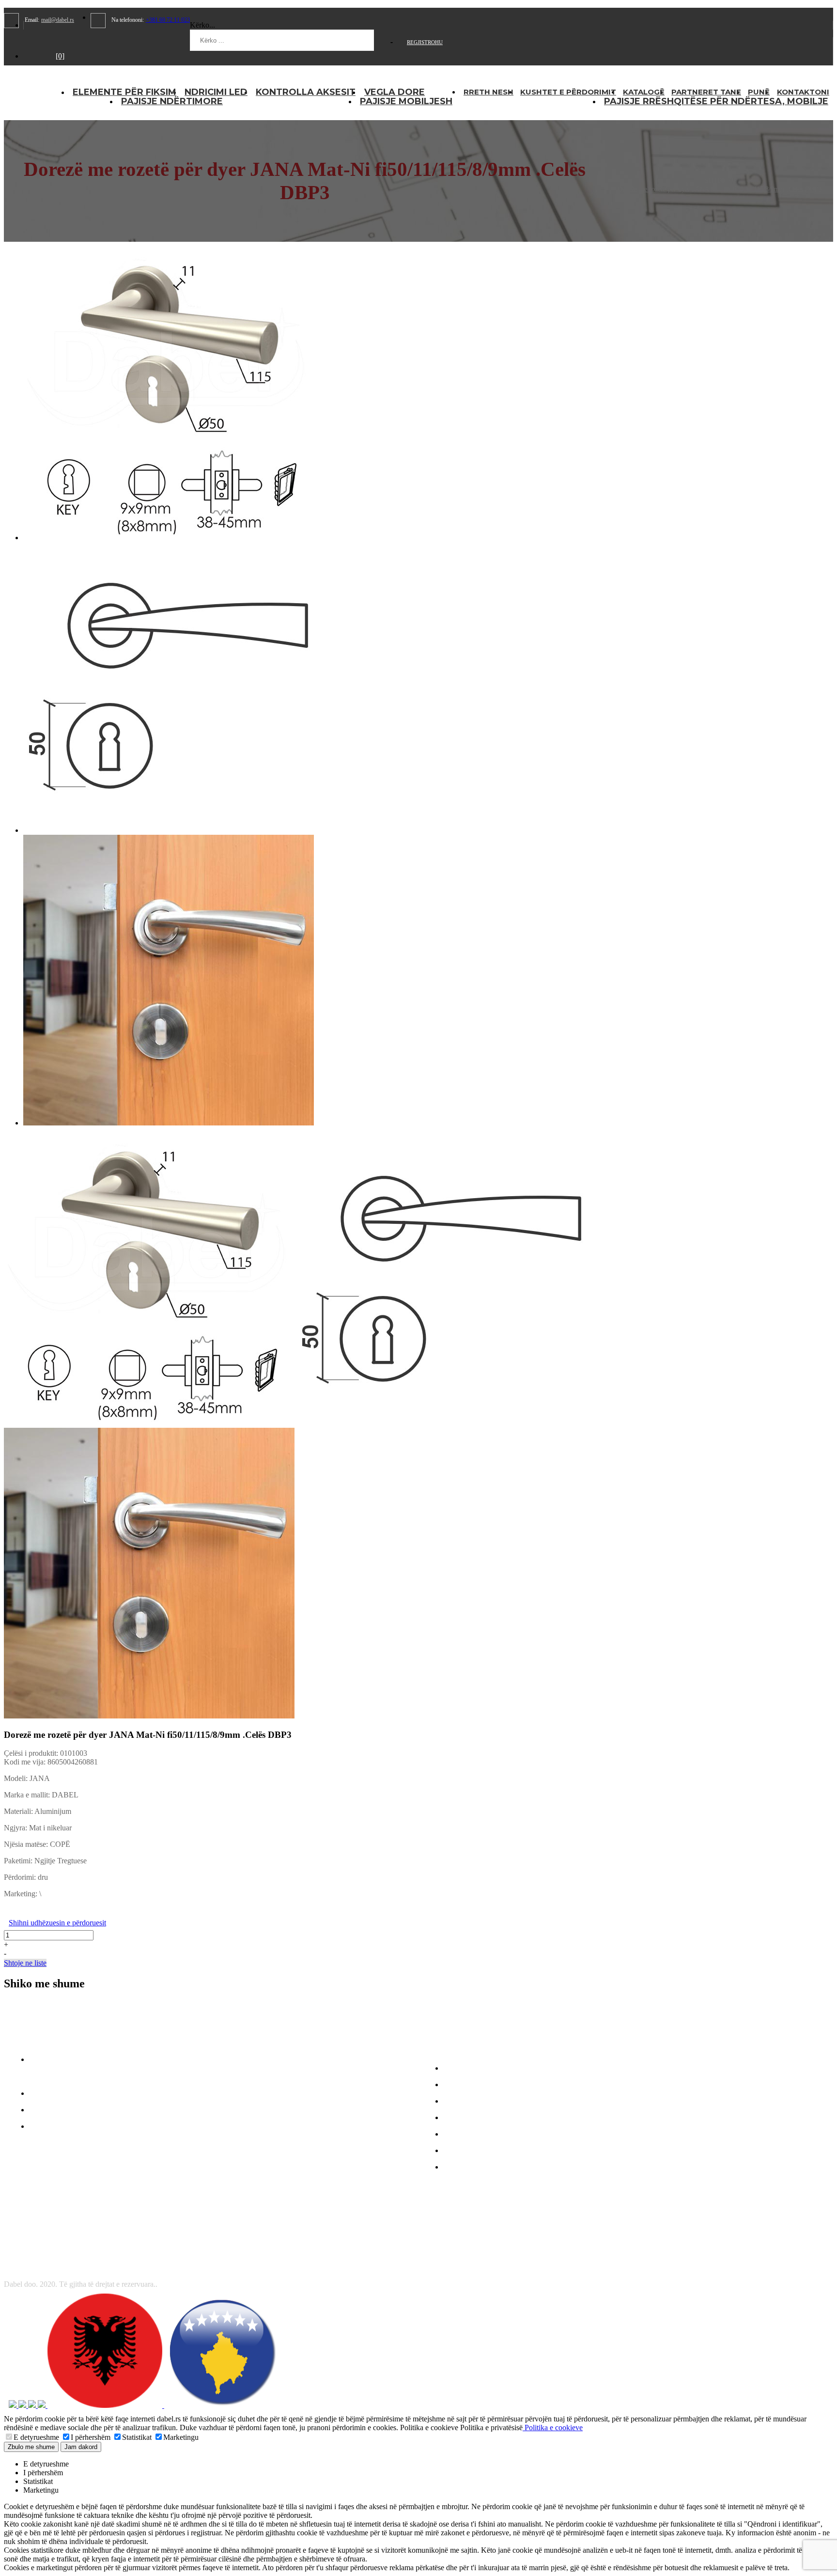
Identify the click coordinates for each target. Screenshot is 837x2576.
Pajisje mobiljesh (406, 101)
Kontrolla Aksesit (306, 92)
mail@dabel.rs (58, 20)
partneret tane (706, 92)
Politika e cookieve (553, 2428)
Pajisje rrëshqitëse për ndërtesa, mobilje (716, 101)
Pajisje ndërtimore (172, 101)
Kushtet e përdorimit (568, 92)
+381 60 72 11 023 (168, 20)
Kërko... (202, 25)
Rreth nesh (488, 92)
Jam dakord (81, 2447)
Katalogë (644, 92)
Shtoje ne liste (25, 1963)
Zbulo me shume (31, 2447)
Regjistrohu (425, 42)
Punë (759, 92)
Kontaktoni (803, 92)
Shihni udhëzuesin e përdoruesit (57, 1923)
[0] (60, 56)
